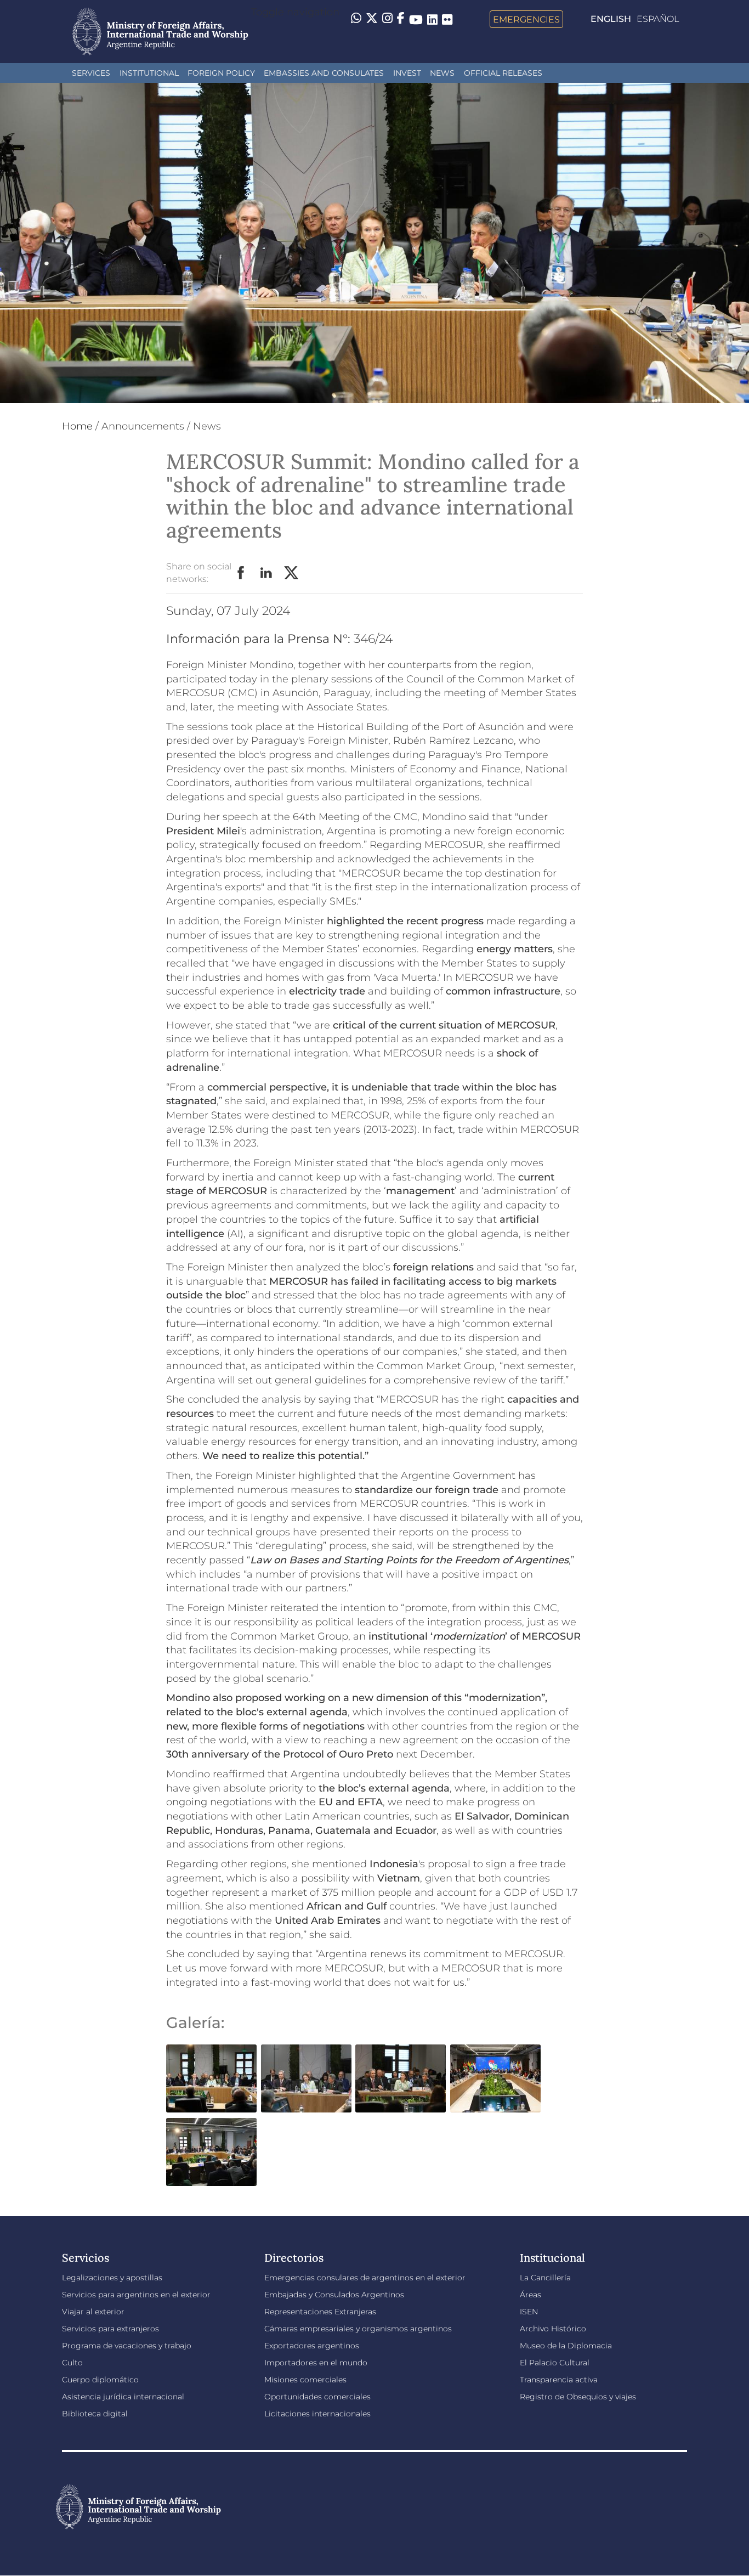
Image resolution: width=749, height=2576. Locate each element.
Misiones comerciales (305, 2380)
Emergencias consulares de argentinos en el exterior (365, 2278)
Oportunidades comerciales (317, 2397)
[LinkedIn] (432, 19)
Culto (72, 2363)
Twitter (292, 573)
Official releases (503, 73)
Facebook (241, 573)
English (611, 19)
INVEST (407, 73)
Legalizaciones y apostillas (112, 2278)
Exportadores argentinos (312, 2346)
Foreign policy (221, 73)
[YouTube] (416, 19)
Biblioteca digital (95, 2414)
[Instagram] (387, 19)
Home (77, 426)
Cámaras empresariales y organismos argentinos (358, 2329)
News (442, 73)
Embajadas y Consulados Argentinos (334, 2295)
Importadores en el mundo (316, 2363)
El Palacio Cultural (555, 2363)
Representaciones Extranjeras (320, 2312)
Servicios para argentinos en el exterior (136, 2295)
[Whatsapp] (356, 19)
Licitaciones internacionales (317, 2414)
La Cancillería (545, 2278)
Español (658, 19)
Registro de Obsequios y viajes (578, 2397)
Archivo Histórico (553, 2329)
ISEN (529, 2312)
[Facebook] (401, 19)
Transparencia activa (559, 2380)
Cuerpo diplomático (100, 2380)
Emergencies (526, 19)
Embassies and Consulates (324, 73)
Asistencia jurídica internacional (123, 2397)
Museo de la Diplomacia (566, 2346)
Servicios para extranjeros (110, 2329)
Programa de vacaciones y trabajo (127, 2346)
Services (91, 73)
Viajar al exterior (93, 2312)
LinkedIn (266, 573)
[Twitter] (372, 19)
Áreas (530, 2295)
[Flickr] (447, 19)
